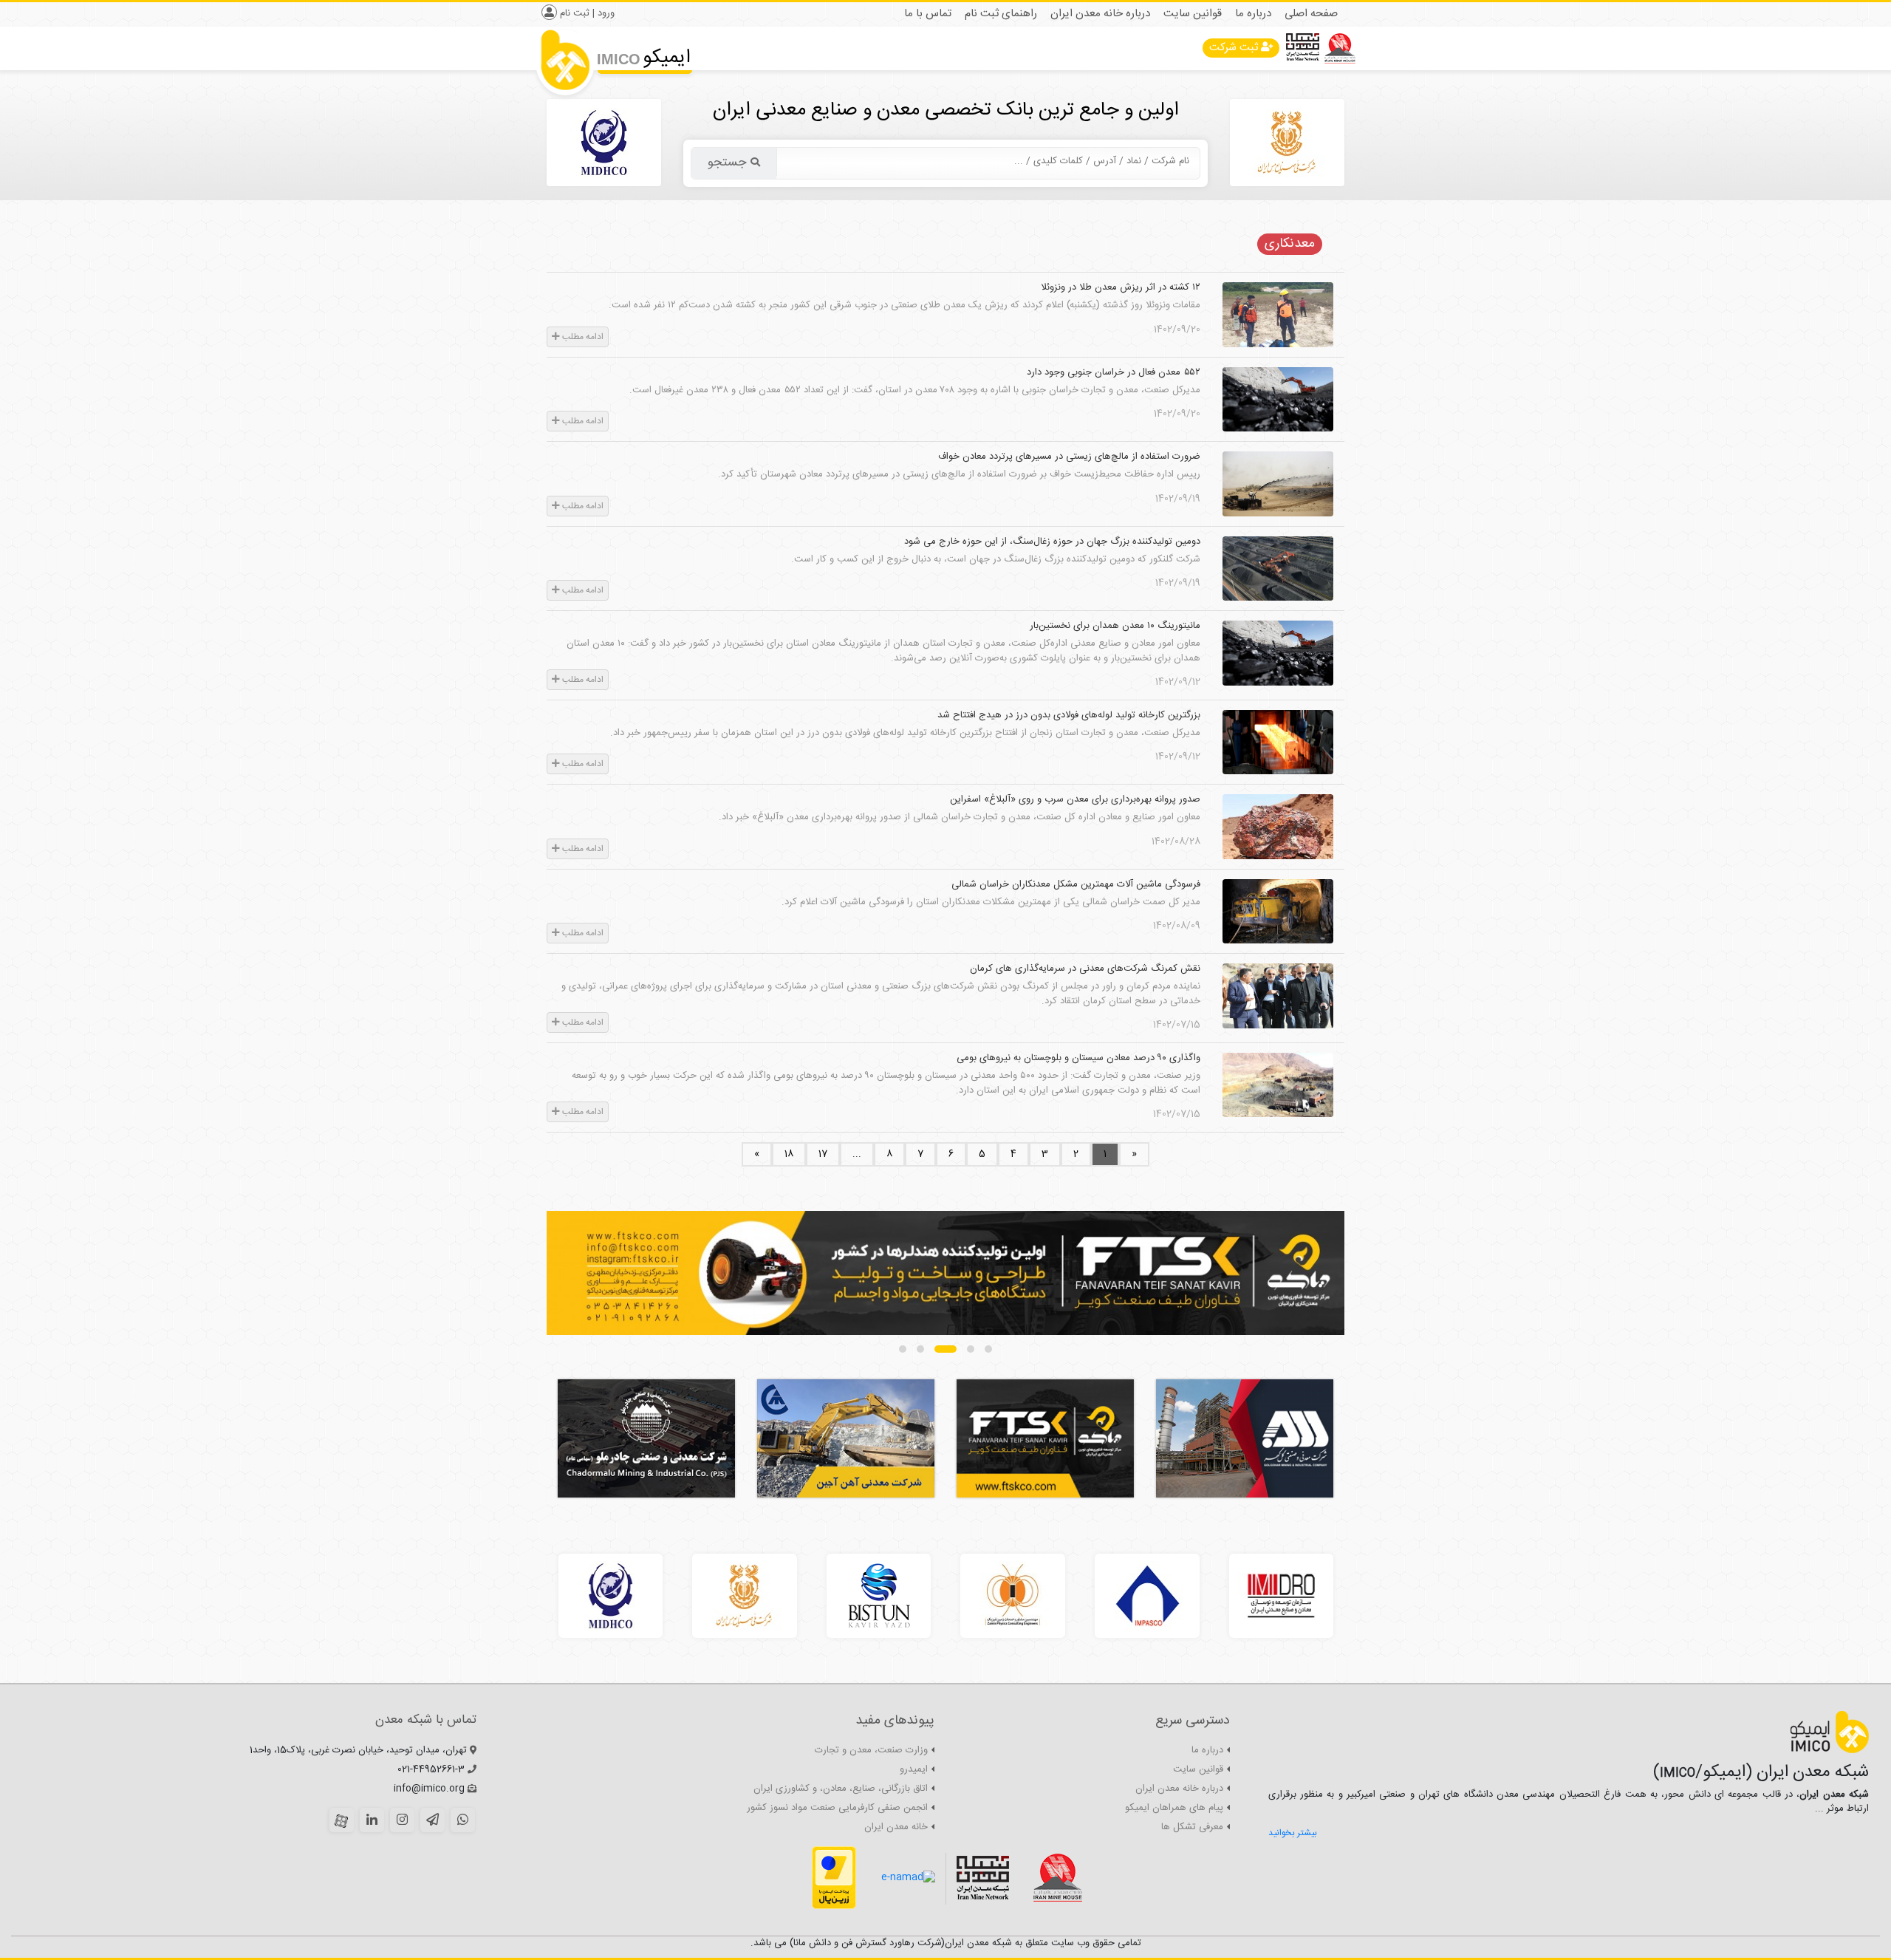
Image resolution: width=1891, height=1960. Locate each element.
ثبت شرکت (1234, 48)
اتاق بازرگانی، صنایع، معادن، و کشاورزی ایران (841, 1789)
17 (823, 1154)
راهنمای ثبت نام (1001, 14)
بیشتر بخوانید (1293, 1833)
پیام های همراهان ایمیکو (1174, 1808)
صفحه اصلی (1311, 14)
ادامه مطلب (582, 337)
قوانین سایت (1193, 14)
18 (789, 1154)
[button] (988, 1349)
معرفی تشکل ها (1192, 1827)
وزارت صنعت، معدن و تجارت (871, 1750)
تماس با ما (928, 14)
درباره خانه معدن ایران (1100, 14)
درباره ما (1253, 14)
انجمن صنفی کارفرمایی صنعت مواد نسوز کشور (837, 1808)
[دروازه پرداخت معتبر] (834, 1878)
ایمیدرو (914, 1769)
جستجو (727, 163)
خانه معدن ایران (896, 1827)
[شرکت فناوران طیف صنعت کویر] (945, 1273)
